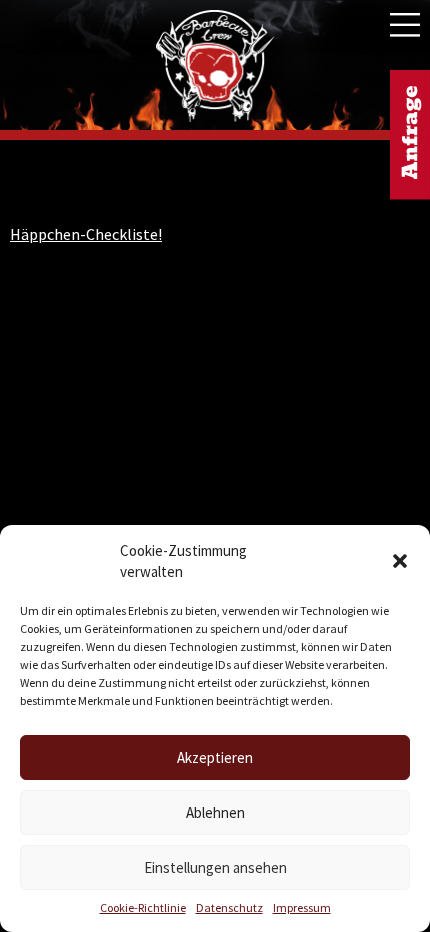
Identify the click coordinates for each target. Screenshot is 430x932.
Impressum (302, 907)
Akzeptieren (215, 757)
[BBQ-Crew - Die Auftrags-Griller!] (215, 66)
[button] (400, 561)
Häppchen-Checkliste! (86, 234)
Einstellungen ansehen (215, 867)
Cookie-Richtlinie (143, 907)
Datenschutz (229, 907)
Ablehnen (215, 812)
